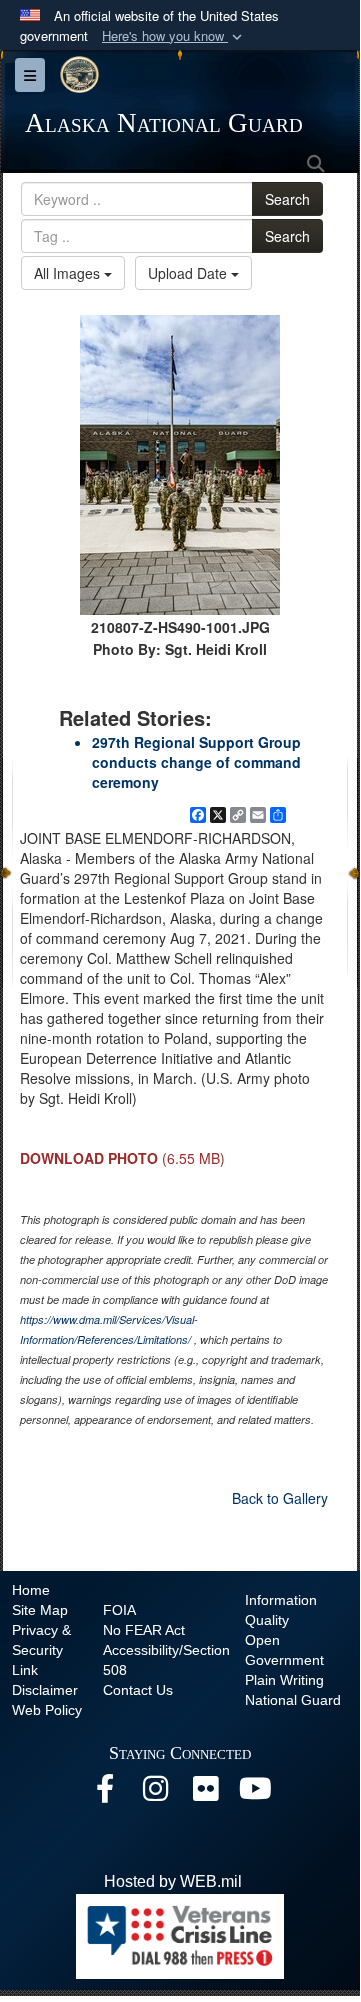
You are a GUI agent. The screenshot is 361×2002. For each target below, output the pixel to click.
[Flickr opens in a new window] (205, 1793)
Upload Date (189, 273)
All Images (69, 273)
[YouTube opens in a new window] (255, 1793)
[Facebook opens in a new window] (105, 1793)
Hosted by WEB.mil (173, 1881)
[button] (174, 36)
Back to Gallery (280, 1498)
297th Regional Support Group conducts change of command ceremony (196, 762)
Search (287, 199)
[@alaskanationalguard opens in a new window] (155, 1793)
